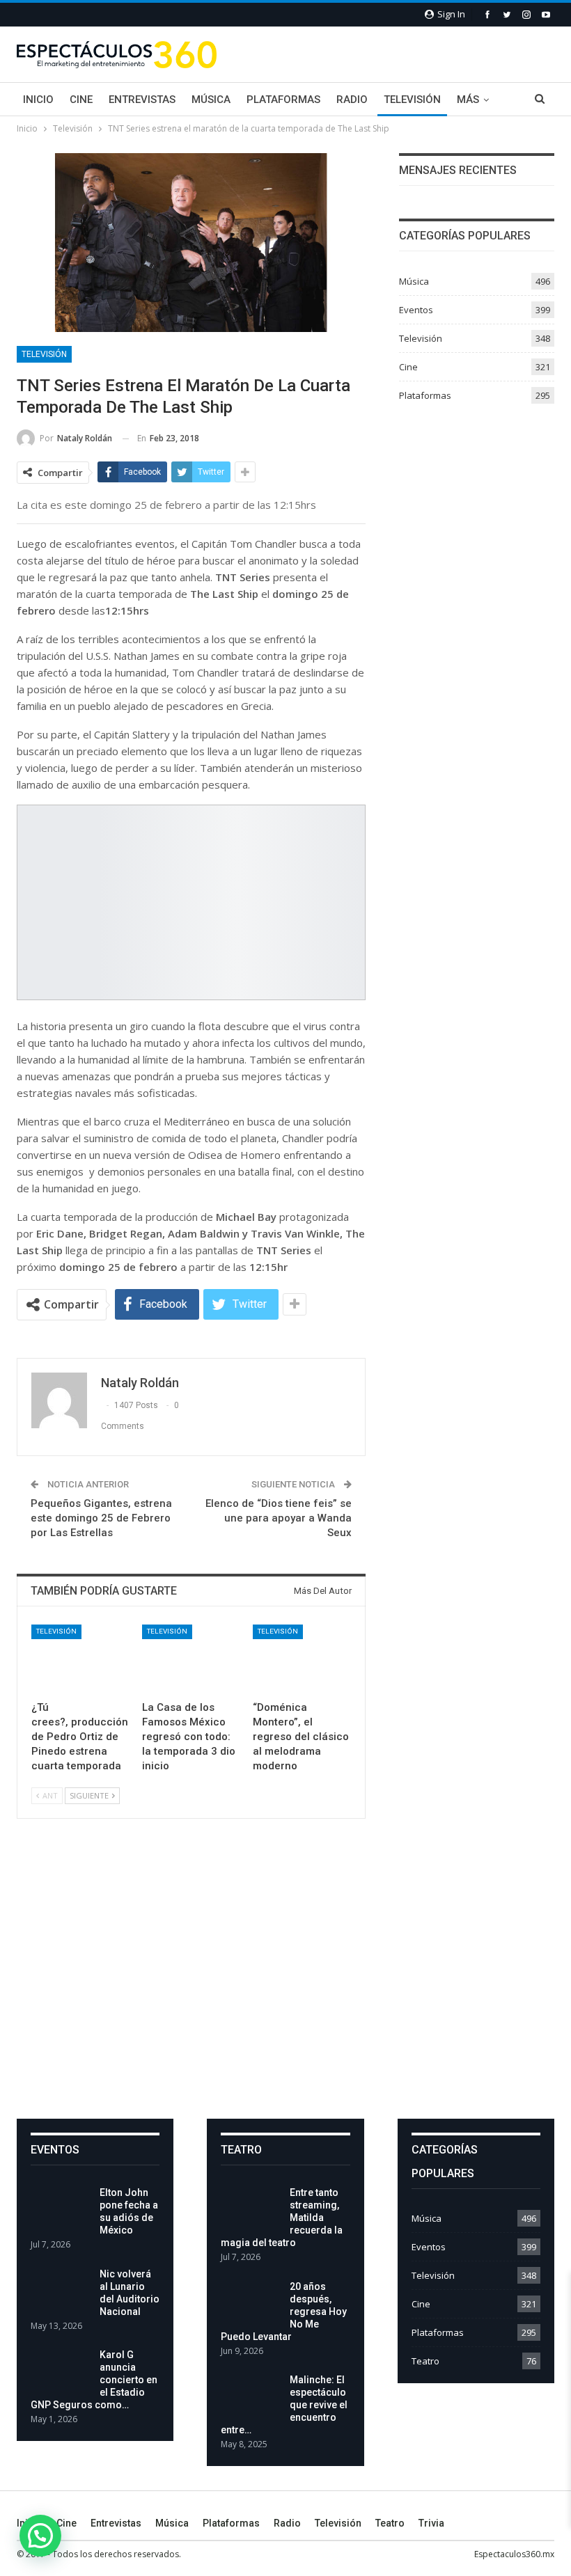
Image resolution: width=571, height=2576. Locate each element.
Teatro (425, 2361)
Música (211, 100)
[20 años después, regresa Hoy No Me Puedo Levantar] (251, 2302)
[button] (40, 2536)
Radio (352, 100)
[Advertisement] (285, 1980)
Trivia (431, 2523)
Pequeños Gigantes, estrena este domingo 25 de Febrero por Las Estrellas (101, 1518)
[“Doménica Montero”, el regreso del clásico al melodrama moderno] (302, 1659)
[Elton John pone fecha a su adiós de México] (61, 2208)
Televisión (412, 100)
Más (468, 100)
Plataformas (283, 100)
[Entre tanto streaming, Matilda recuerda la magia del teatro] (251, 2208)
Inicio (38, 100)
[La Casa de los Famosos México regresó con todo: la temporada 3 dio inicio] (191, 1659)
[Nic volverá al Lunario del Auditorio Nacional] (61, 2290)
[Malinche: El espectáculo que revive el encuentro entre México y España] (251, 2396)
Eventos (416, 310)
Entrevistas (142, 100)
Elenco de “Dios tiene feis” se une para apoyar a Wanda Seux (279, 1518)
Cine (81, 100)
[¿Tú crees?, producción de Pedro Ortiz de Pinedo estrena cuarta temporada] (80, 1659)
